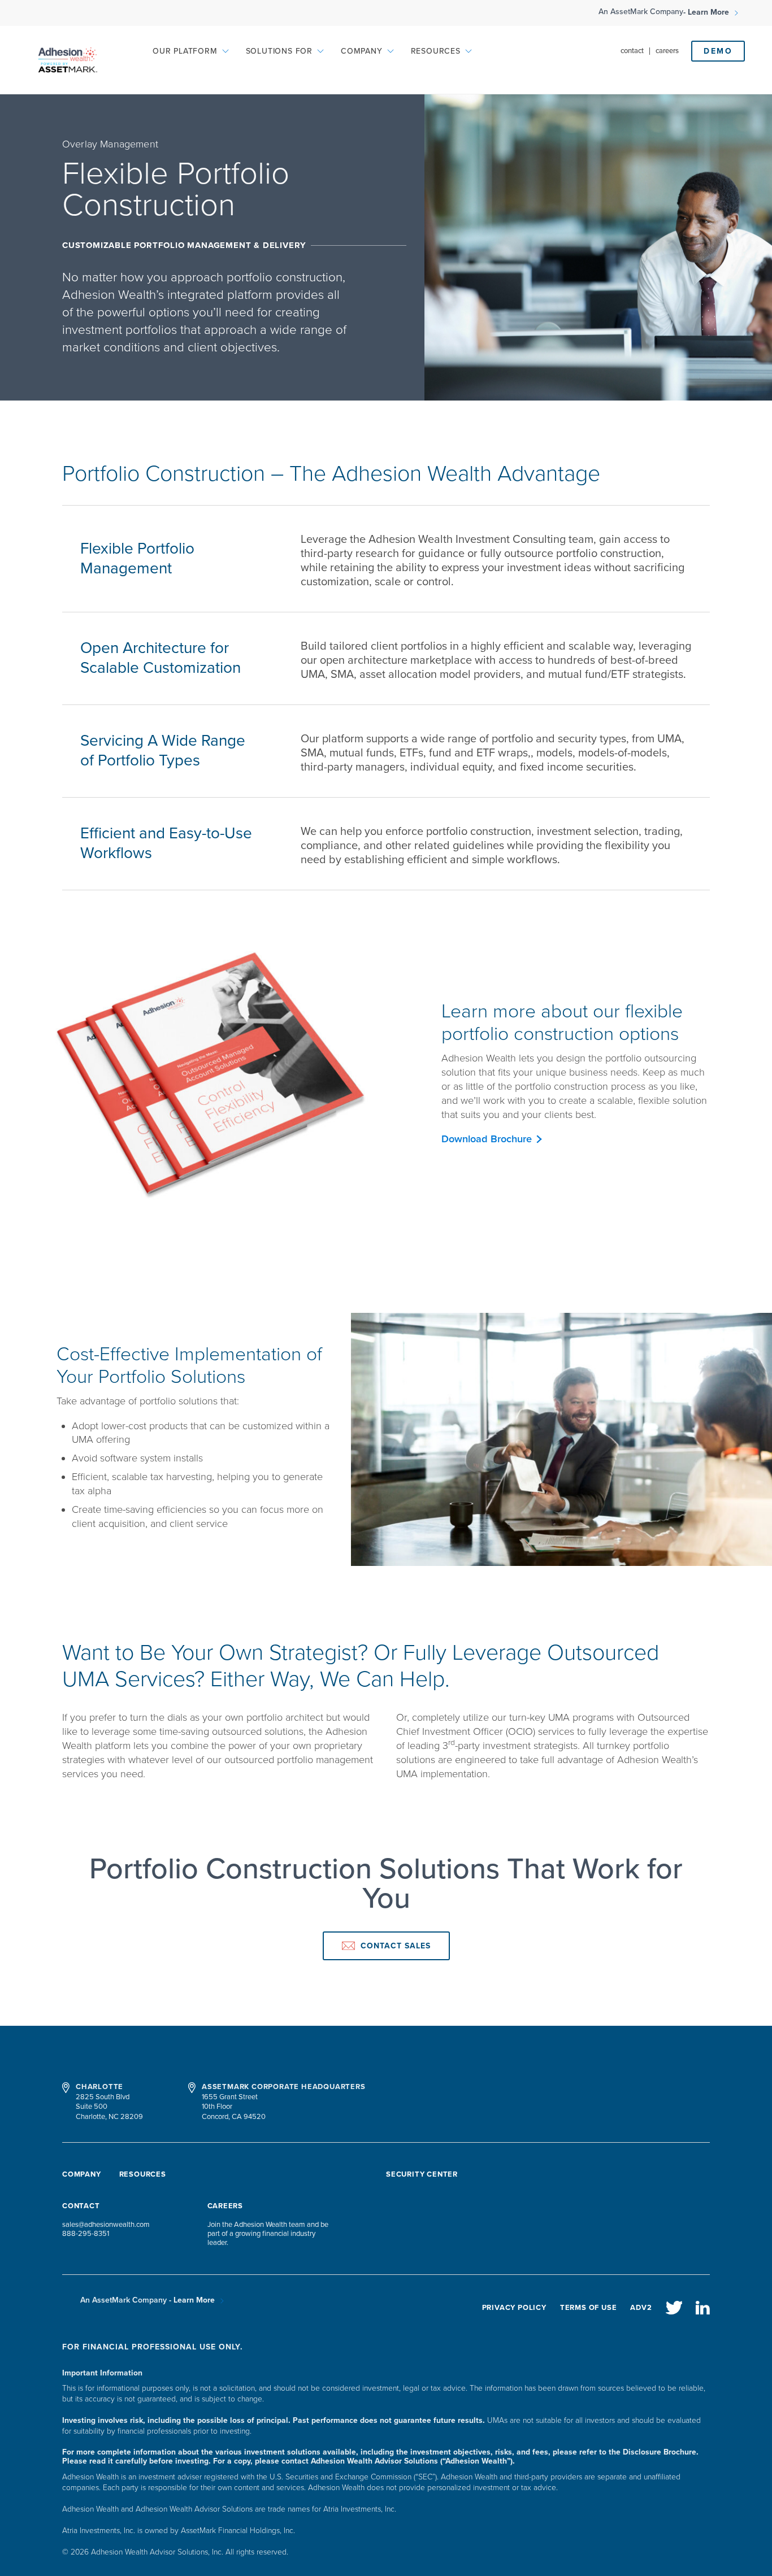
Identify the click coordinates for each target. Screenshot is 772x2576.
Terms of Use (589, 2308)
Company (362, 51)
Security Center (422, 2174)
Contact (632, 51)
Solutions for (279, 51)
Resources (436, 51)
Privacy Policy (514, 2308)
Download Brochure (487, 1139)
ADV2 (641, 2308)
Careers (667, 51)
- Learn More (707, 13)
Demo (718, 51)
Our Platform (185, 51)
